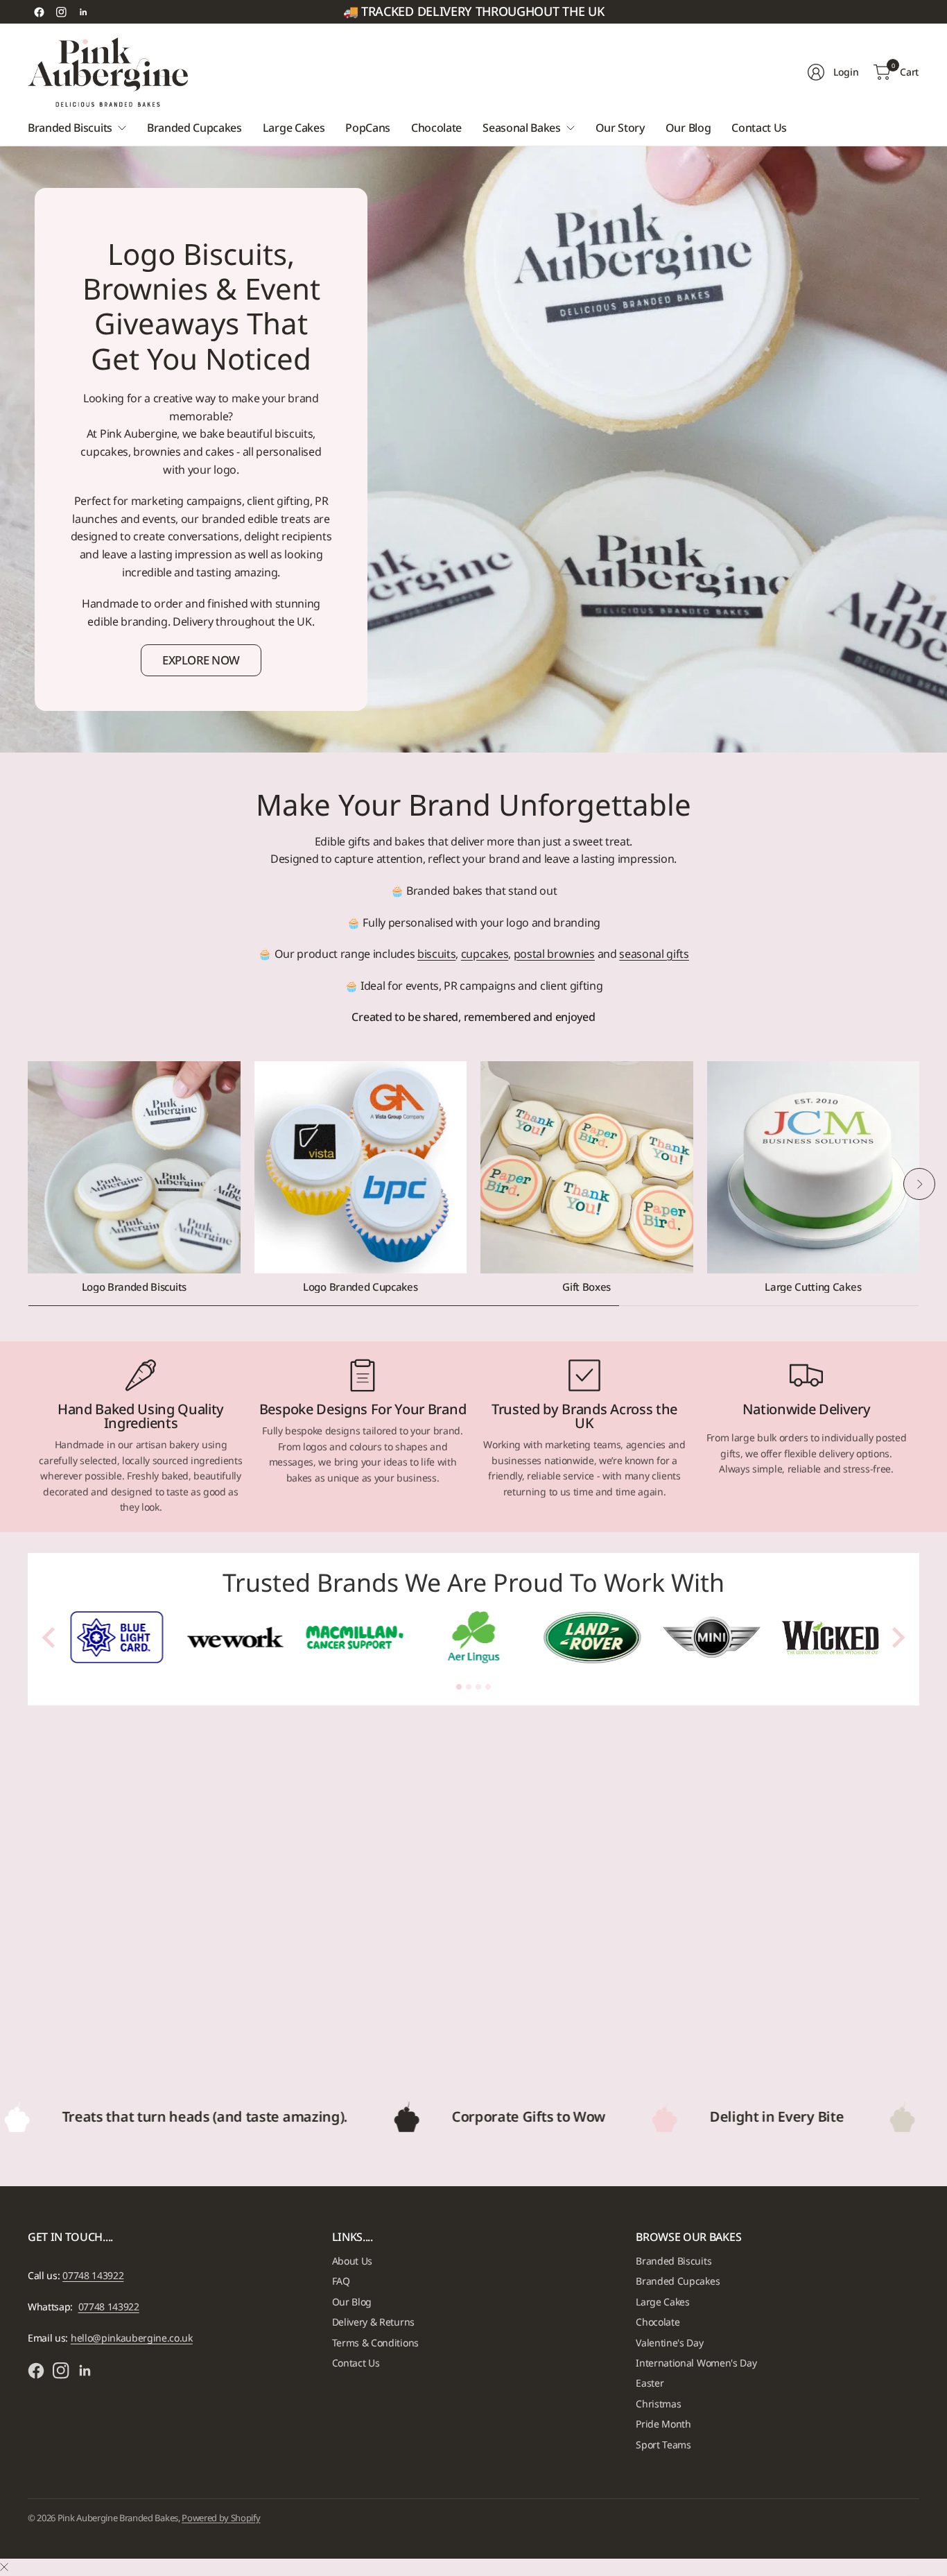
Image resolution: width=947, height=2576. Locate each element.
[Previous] (28, 1184)
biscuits (436, 954)
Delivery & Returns (373, 2322)
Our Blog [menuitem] (688, 128)
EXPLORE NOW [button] (201, 660)
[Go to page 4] (488, 1687)
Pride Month (663, 2424)
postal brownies (554, 954)
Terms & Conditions (375, 2343)
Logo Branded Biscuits (134, 1287)
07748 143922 (93, 2275)
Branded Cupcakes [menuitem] (194, 128)
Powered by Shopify (221, 2518)
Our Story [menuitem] (620, 128)
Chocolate (658, 2322)
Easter (650, 2383)
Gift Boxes (587, 1287)
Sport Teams (663, 2445)
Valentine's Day (669, 2343)
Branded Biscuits (674, 2261)
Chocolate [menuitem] (436, 128)
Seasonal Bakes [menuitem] (522, 128)
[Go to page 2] (469, 1687)
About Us (352, 2261)
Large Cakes (662, 2302)
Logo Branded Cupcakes (360, 1287)
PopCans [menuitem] (368, 128)
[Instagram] (61, 12)
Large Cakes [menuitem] (294, 128)
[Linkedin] (83, 12)
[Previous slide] (50, 1638)
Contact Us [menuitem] (759, 128)
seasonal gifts (654, 954)
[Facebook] (39, 12)
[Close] (4, 2567)
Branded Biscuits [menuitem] (70, 128)
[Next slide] (897, 1638)
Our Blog (352, 2302)
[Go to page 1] (459, 1687)
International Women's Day (696, 2363)
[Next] (919, 1184)
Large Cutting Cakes (813, 1287)
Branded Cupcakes (678, 2281)
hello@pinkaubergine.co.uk (132, 2338)
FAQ (341, 2281)
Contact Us (356, 2363)
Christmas (658, 2404)
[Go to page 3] (478, 1687)
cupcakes (485, 954)
